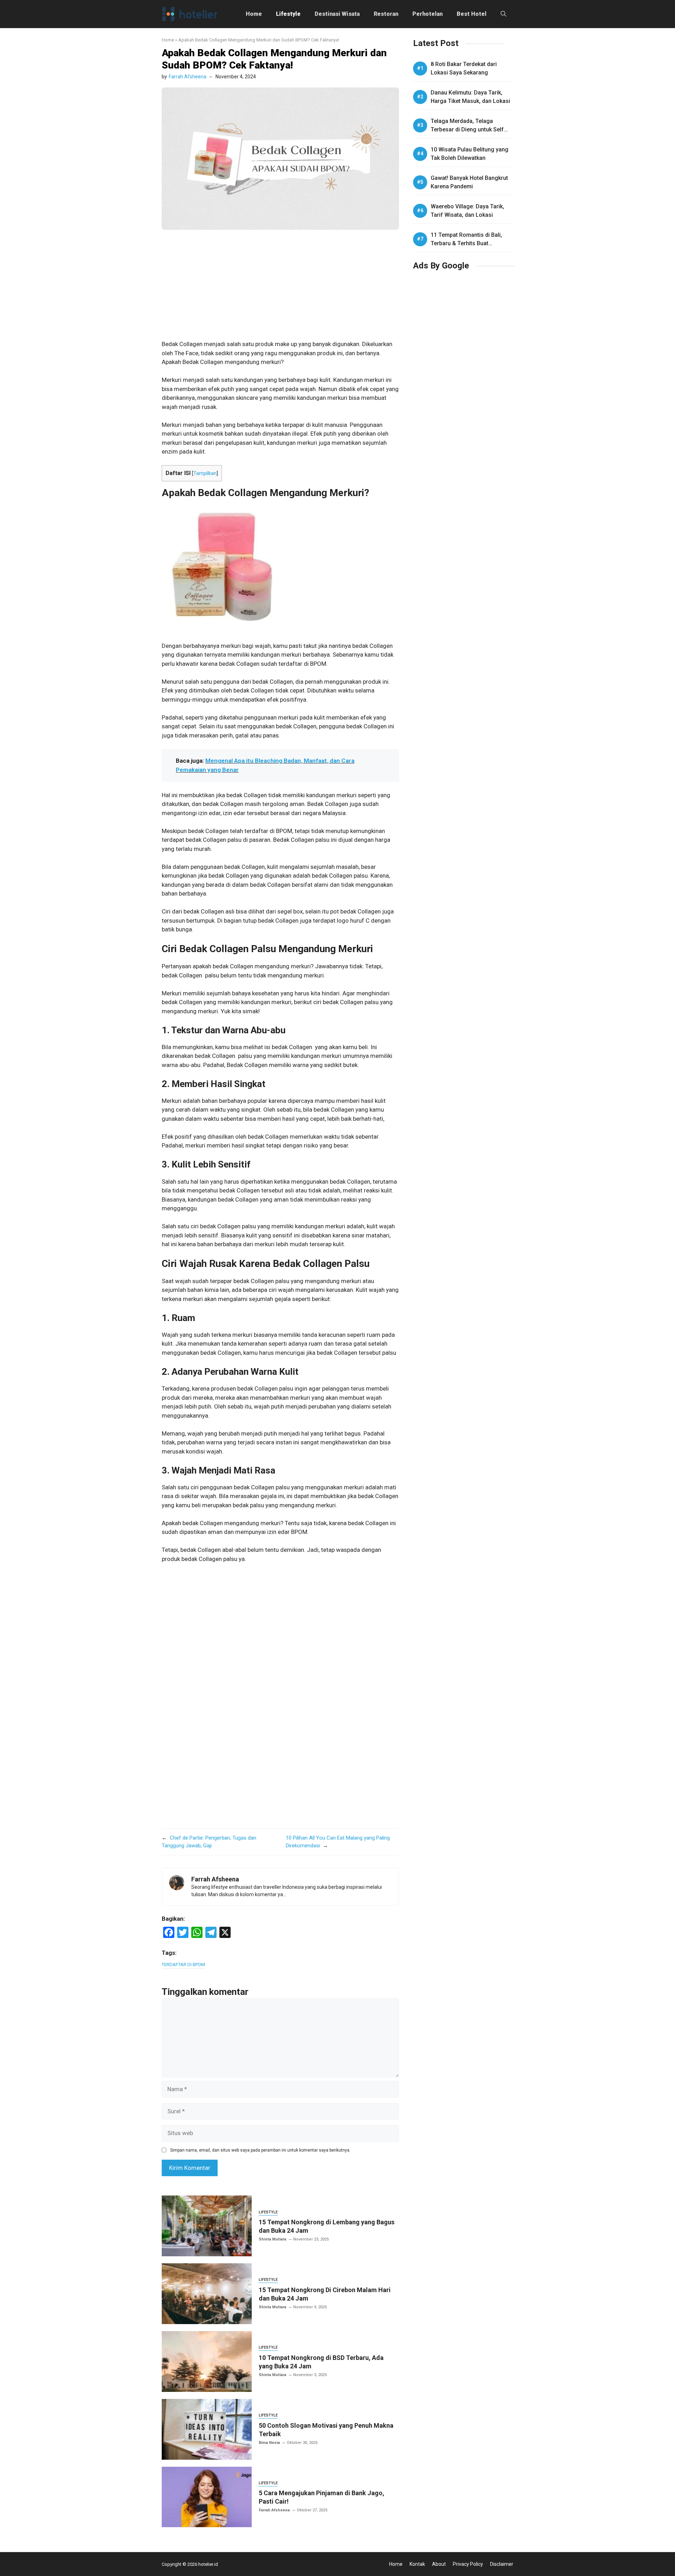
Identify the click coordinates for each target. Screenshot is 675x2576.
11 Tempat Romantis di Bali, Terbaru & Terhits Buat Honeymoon (466, 243)
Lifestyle (288, 14)
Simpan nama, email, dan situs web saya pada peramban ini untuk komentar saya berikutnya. (260, 2150)
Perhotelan (427, 14)
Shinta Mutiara (272, 2239)
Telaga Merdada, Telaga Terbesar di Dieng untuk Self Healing (467, 129)
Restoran (386, 14)
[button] (503, 14)
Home (254, 14)
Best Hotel (472, 14)
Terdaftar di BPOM (183, 1964)
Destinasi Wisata (337, 14)
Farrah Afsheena (188, 77)
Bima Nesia (269, 2443)
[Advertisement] (280, 288)
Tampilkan (205, 473)
